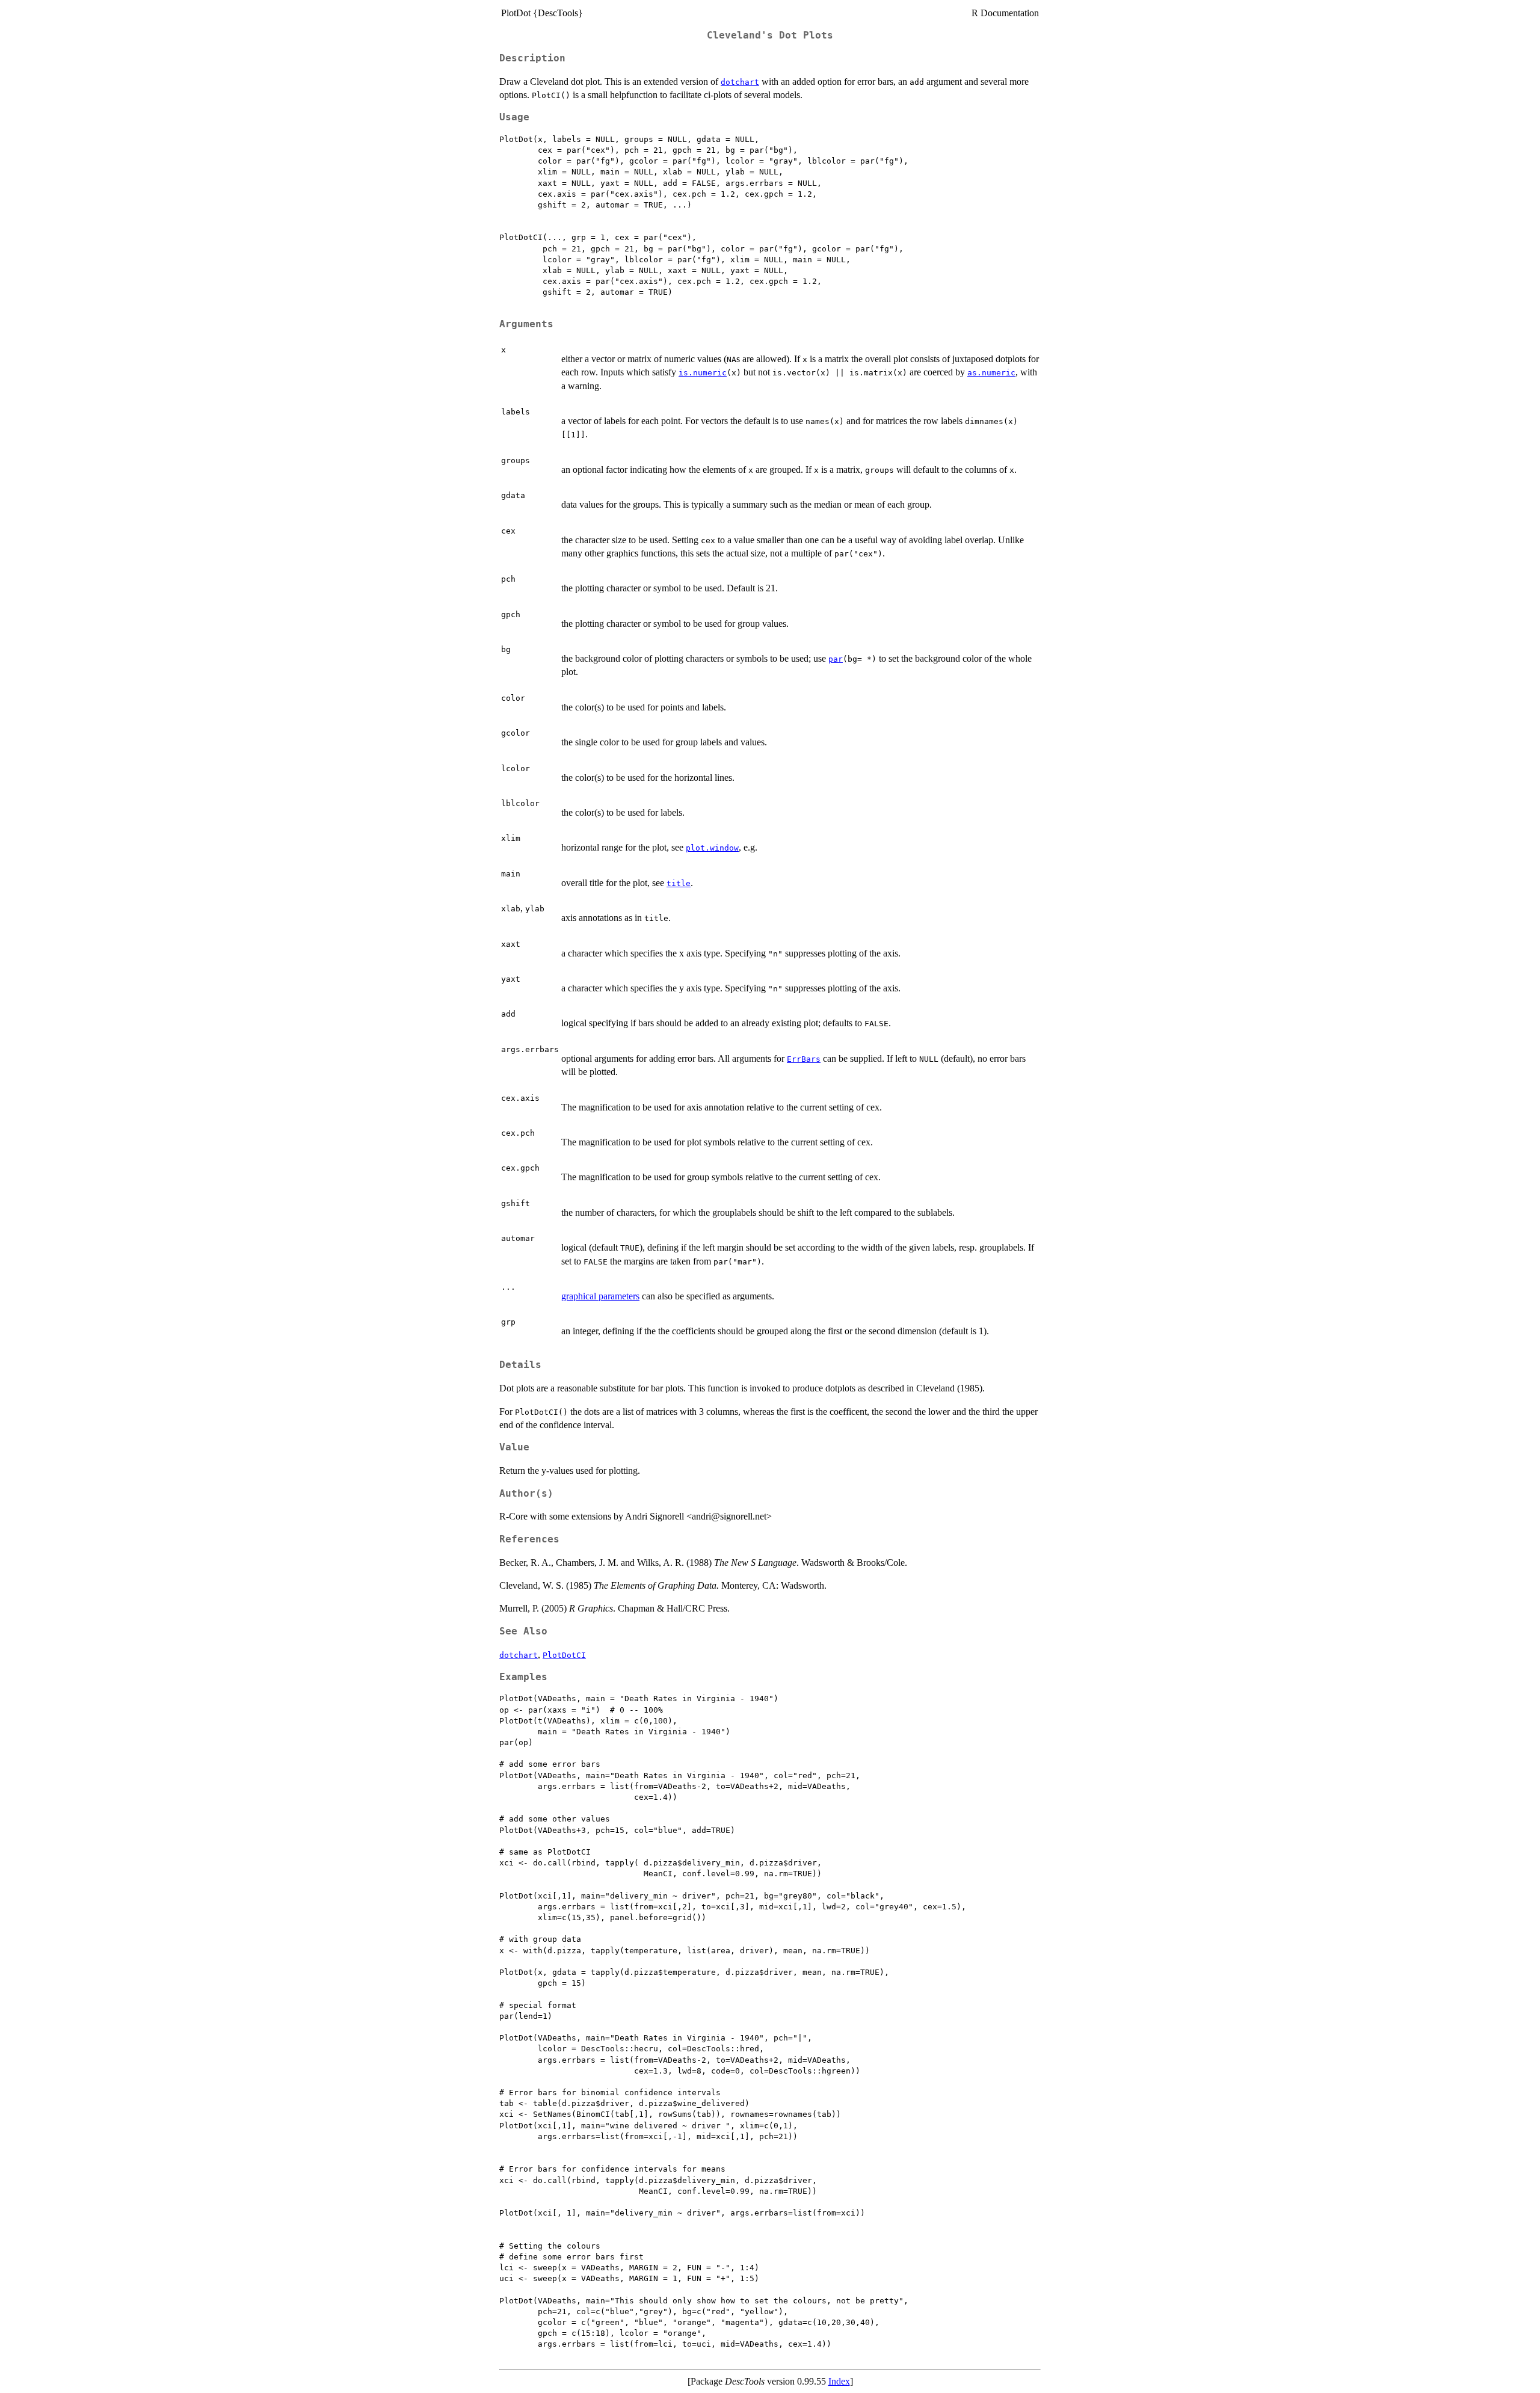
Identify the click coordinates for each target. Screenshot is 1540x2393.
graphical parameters (600, 1296)
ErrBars (804, 1059)
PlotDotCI (564, 1655)
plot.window (712, 848)
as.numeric (991, 373)
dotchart (740, 82)
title (679, 883)
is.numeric (703, 373)
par (836, 659)
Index (839, 2381)
